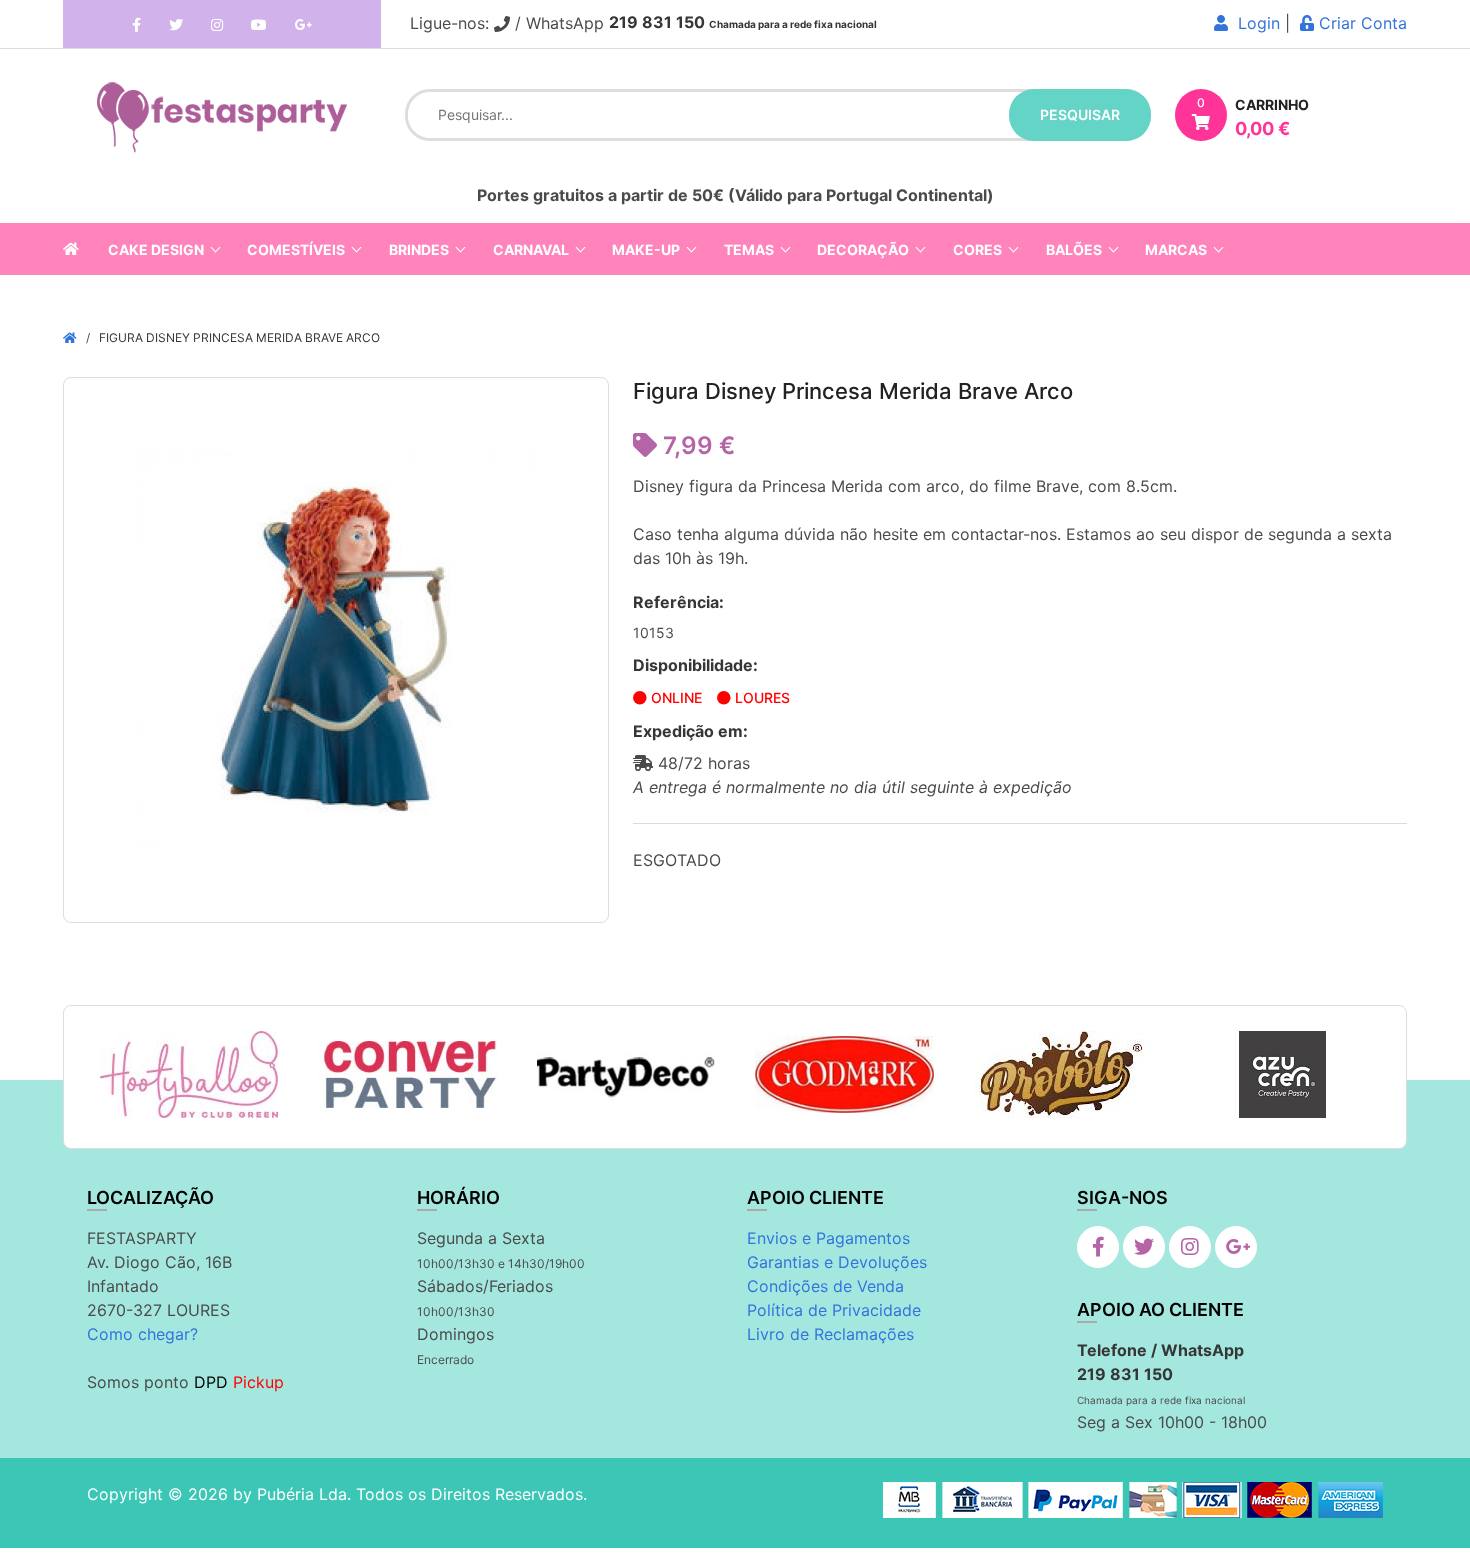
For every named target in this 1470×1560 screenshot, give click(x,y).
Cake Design (156, 249)
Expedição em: (690, 731)
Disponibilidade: (695, 665)
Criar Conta (1360, 23)
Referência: (678, 602)
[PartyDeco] (626, 1075)
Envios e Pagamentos (828, 1238)
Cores (977, 249)
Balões (1074, 249)
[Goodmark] (844, 1074)
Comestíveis (296, 249)
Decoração (863, 249)
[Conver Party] (407, 1075)
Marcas (1176, 249)
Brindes (419, 249)
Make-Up (646, 249)
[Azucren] (1282, 1074)
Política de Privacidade (834, 1310)
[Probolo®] (1063, 1074)
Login (1254, 23)
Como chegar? (142, 1334)
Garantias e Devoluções (837, 1262)
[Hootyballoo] (189, 1074)
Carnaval (531, 249)
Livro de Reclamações (830, 1334)
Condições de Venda (825, 1286)
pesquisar (1080, 114)
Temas (749, 249)
